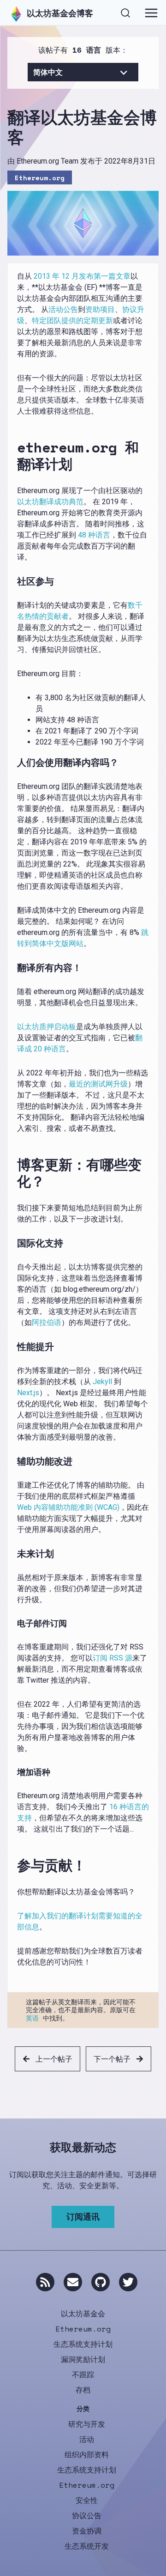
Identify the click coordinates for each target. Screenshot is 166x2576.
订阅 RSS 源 (113, 1658)
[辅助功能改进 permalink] (13, 1461)
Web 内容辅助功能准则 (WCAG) (68, 1507)
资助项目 (100, 309)
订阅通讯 (83, 2216)
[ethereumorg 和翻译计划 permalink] (13, 456)
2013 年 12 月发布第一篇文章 (82, 276)
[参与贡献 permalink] (13, 1865)
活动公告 (63, 309)
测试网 (102, 1084)
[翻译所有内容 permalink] (13, 968)
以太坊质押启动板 (47, 1027)
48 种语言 (94, 535)
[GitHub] (101, 2282)
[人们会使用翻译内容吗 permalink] (13, 763)
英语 (32, 2018)
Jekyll (102, 1382)
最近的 (80, 1084)
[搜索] (125, 12)
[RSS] (45, 2282)
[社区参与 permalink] (13, 581)
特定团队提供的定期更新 (72, 320)
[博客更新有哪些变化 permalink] (13, 1173)
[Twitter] (128, 2282)
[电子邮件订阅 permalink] (13, 1624)
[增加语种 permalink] (13, 1772)
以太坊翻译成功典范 (50, 502)
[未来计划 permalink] (13, 1554)
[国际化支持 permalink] (13, 1243)
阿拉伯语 (47, 1322)
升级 (120, 1084)
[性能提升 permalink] (13, 1347)
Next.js (28, 1393)
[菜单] (151, 13)
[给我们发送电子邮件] (73, 2282)
